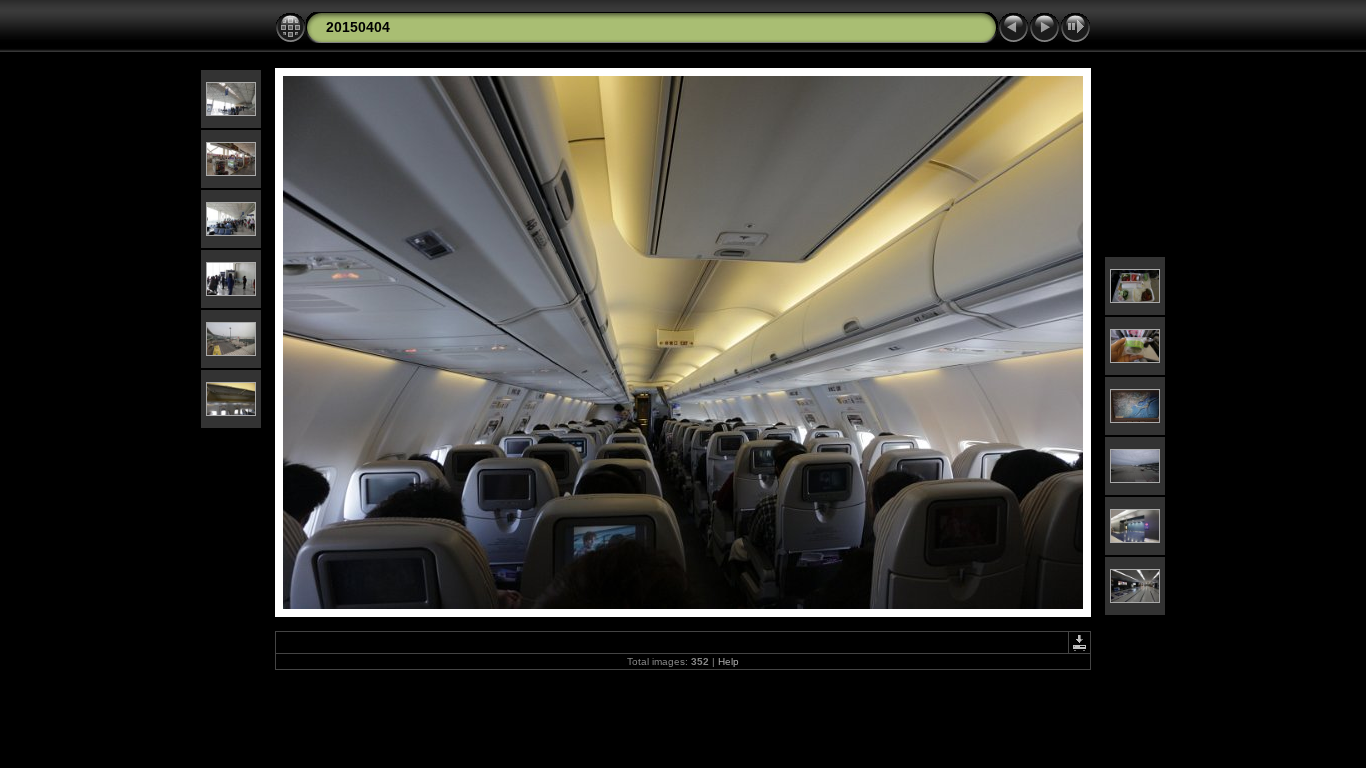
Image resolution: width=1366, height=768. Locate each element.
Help (728, 661)
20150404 (358, 27)
